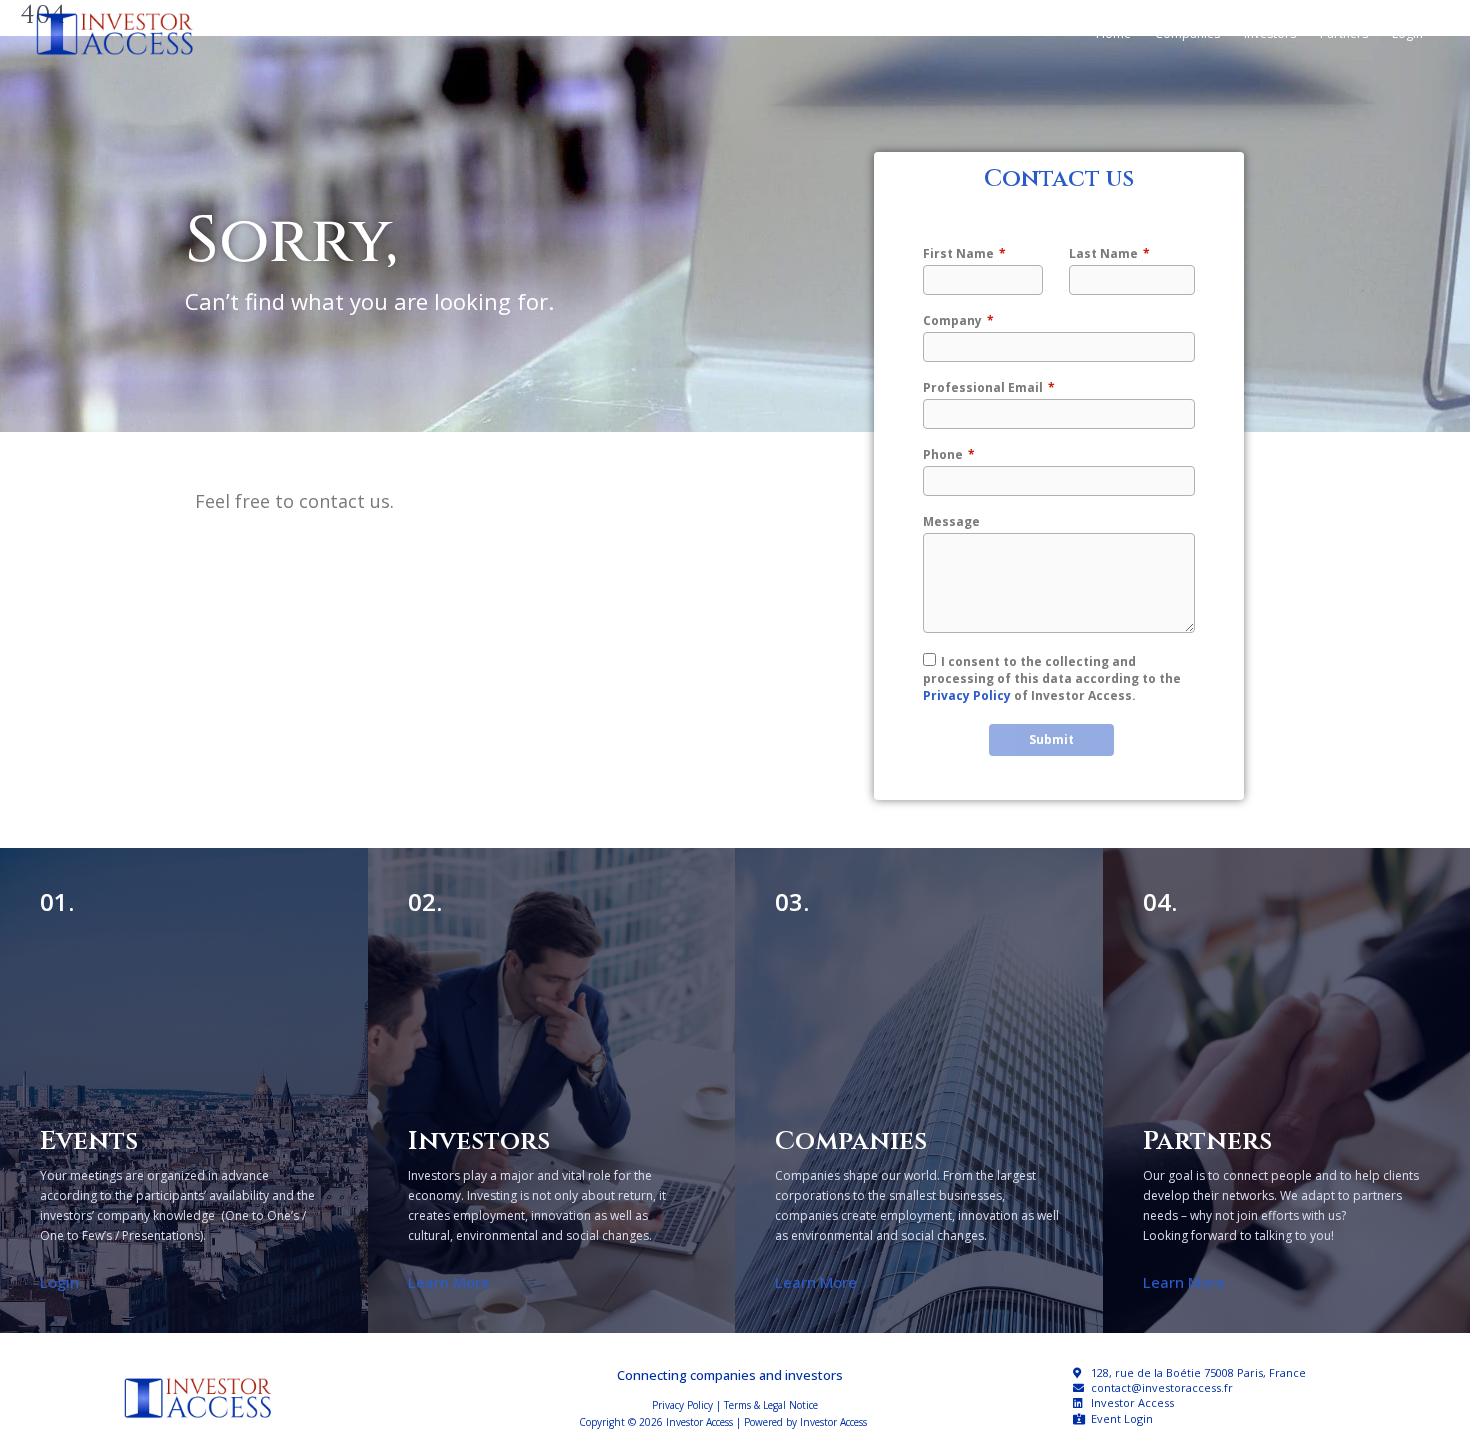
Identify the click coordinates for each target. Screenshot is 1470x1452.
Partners (1344, 33)
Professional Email (983, 387)
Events (89, 1141)
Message (951, 521)
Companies (1187, 33)
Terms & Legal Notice (771, 1405)
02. (425, 901)
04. (1160, 901)
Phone (943, 454)
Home (1113, 33)
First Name (958, 253)
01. (57, 901)
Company (952, 320)
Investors (1270, 33)
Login (1407, 33)
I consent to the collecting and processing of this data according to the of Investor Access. (1052, 678)
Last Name (1103, 253)
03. (792, 901)
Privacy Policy (967, 695)
